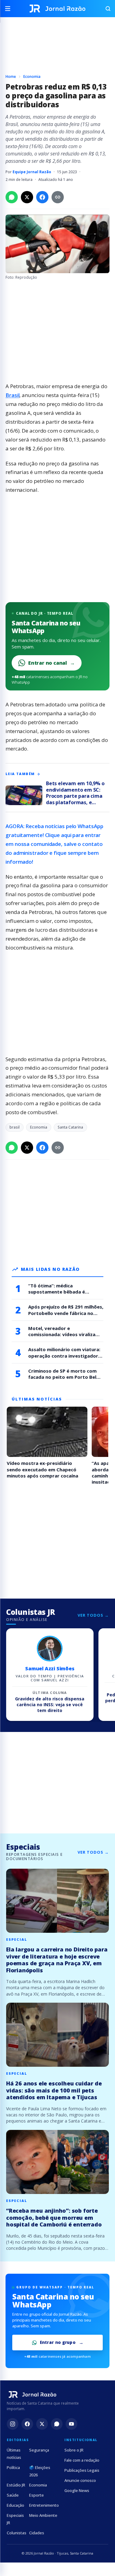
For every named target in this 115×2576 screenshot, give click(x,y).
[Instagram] (13, 2424)
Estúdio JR (16, 2485)
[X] (42, 2424)
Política (13, 2467)
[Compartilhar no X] (27, 197)
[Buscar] (105, 9)
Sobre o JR (74, 2450)
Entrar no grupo (58, 2342)
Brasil (12, 395)
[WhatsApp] (57, 2424)
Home (11, 76)
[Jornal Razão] (57, 9)
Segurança (39, 2450)
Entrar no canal (52, 663)
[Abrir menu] (10, 9)
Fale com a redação (82, 2460)
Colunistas (17, 2533)
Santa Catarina (70, 1127)
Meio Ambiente (43, 2515)
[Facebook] (27, 2424)
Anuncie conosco (80, 2480)
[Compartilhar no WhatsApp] (12, 197)
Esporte (36, 2495)
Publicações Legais (82, 2470)
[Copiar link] (58, 197)
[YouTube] (71, 2424)
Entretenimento (44, 2505)
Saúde (13, 2495)
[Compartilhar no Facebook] (42, 197)
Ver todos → (93, 1615)
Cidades (37, 2533)
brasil (15, 1127)
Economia (32, 76)
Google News (77, 2490)
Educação (15, 2505)
